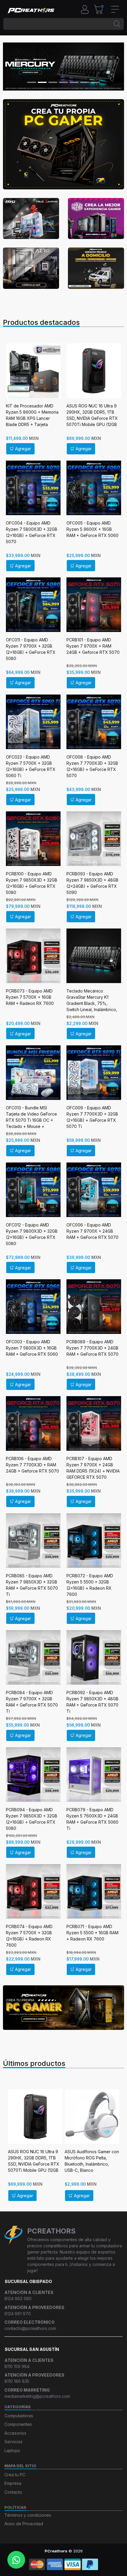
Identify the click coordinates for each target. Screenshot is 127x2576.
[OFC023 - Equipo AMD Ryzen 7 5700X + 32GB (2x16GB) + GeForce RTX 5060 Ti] (33, 722)
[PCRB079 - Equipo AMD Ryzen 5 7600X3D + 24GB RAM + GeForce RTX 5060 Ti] (94, 1775)
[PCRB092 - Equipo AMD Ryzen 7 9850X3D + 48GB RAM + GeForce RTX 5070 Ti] (94, 1657)
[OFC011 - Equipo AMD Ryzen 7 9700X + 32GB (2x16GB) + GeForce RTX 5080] (33, 605)
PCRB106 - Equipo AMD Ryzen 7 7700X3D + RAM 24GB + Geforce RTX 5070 (32, 1465)
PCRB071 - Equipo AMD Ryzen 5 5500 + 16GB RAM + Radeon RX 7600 (92, 1933)
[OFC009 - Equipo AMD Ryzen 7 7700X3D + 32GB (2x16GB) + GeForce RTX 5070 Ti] (94, 1073)
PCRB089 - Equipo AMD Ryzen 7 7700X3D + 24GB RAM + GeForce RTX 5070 (92, 1348)
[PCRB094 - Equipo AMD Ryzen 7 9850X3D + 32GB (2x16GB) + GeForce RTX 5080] (33, 1775)
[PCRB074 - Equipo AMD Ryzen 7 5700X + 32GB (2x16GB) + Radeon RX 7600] (33, 1891)
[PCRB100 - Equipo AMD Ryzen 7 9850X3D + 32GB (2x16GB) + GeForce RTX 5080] (33, 839)
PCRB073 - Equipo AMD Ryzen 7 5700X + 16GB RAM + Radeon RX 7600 (30, 997)
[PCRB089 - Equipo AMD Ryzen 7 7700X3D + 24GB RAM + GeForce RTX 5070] (94, 1307)
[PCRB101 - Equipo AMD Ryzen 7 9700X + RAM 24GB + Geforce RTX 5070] (94, 605)
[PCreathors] (31, 10)
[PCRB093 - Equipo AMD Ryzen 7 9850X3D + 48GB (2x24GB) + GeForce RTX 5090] (94, 839)
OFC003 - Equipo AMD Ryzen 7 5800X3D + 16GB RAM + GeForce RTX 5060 (32, 1348)
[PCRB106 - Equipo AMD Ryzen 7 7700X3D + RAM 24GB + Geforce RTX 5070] (33, 1423)
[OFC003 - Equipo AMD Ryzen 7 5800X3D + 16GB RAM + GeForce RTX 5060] (33, 1307)
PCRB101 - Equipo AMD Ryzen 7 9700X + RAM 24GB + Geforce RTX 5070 (93, 646)
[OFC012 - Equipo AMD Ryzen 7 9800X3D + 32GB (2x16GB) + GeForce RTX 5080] (33, 1190)
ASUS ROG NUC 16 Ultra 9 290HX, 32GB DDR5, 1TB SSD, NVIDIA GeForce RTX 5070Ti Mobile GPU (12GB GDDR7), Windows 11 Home (93, 418)
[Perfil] (87, 9)
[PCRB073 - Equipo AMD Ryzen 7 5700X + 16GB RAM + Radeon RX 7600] (33, 956)
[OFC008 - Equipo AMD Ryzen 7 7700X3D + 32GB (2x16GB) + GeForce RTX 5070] (94, 722)
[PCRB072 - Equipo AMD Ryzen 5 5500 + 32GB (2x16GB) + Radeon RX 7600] (94, 1541)
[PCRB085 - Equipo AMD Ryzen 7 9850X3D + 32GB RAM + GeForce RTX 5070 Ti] (33, 1541)
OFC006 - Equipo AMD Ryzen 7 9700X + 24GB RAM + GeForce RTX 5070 (92, 1231)
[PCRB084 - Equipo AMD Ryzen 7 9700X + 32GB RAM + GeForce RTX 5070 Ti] (33, 1657)
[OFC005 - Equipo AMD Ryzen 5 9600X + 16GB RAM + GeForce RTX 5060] (94, 488)
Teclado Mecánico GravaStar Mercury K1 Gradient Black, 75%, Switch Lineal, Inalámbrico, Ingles (92, 1003)
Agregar (23, 449)
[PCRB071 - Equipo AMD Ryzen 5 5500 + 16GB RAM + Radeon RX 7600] (94, 1891)
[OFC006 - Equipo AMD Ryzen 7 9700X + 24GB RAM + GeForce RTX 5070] (94, 1190)
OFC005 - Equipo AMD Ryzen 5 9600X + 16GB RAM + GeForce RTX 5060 (92, 529)
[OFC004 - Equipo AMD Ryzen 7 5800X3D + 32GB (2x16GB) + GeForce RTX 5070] (33, 488)
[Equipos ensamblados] (63, 2007)
